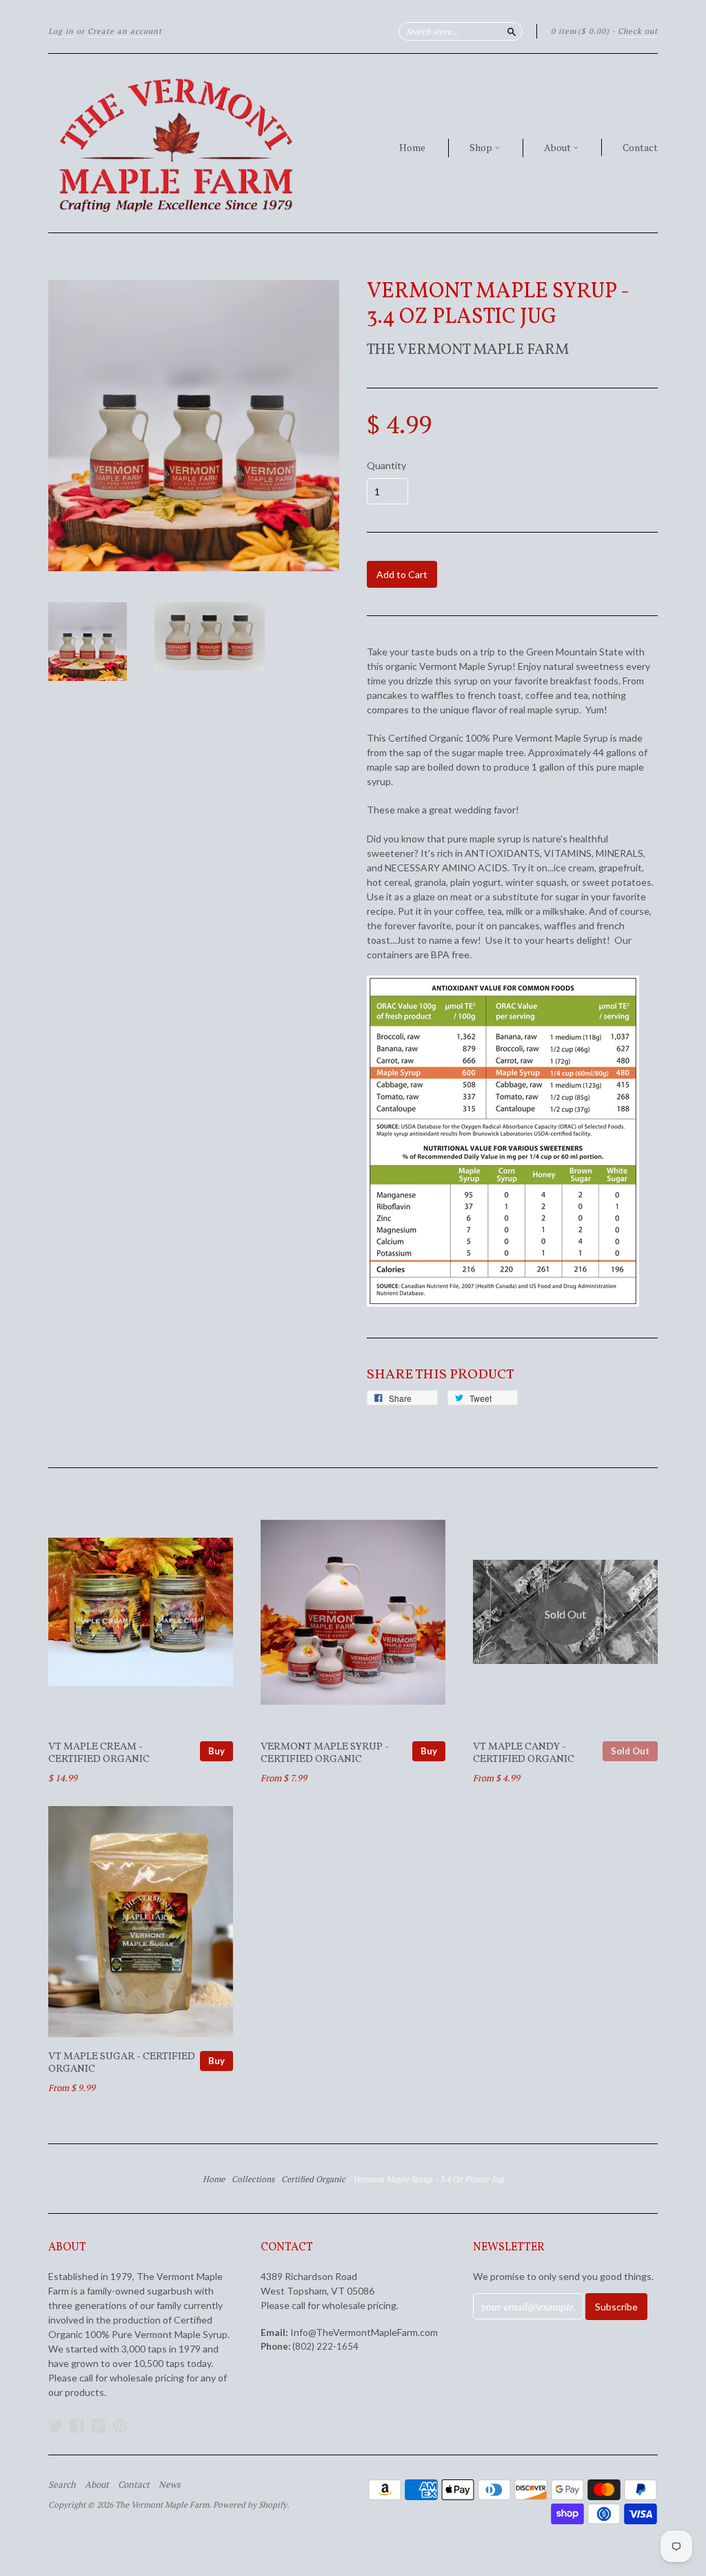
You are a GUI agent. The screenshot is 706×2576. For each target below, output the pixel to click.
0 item (580, 31)
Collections (253, 2179)
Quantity (386, 466)
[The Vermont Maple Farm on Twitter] (56, 2426)
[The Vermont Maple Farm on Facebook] (77, 2426)
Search (62, 2484)
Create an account (125, 31)
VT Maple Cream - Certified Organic (99, 1753)
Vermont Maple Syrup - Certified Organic (325, 1753)
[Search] (512, 31)
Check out (638, 31)
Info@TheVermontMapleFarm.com (364, 2332)
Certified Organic (313, 2179)
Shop (482, 147)
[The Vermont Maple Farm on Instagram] (99, 2426)
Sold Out (630, 1751)
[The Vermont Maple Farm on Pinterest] (120, 2426)
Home (412, 147)
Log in (61, 31)
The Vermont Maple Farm (468, 350)
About (558, 147)
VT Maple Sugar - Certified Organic (122, 2063)
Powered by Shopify (250, 2505)
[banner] (175, 143)
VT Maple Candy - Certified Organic (524, 1753)
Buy (216, 1751)
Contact (640, 147)
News (170, 2484)
